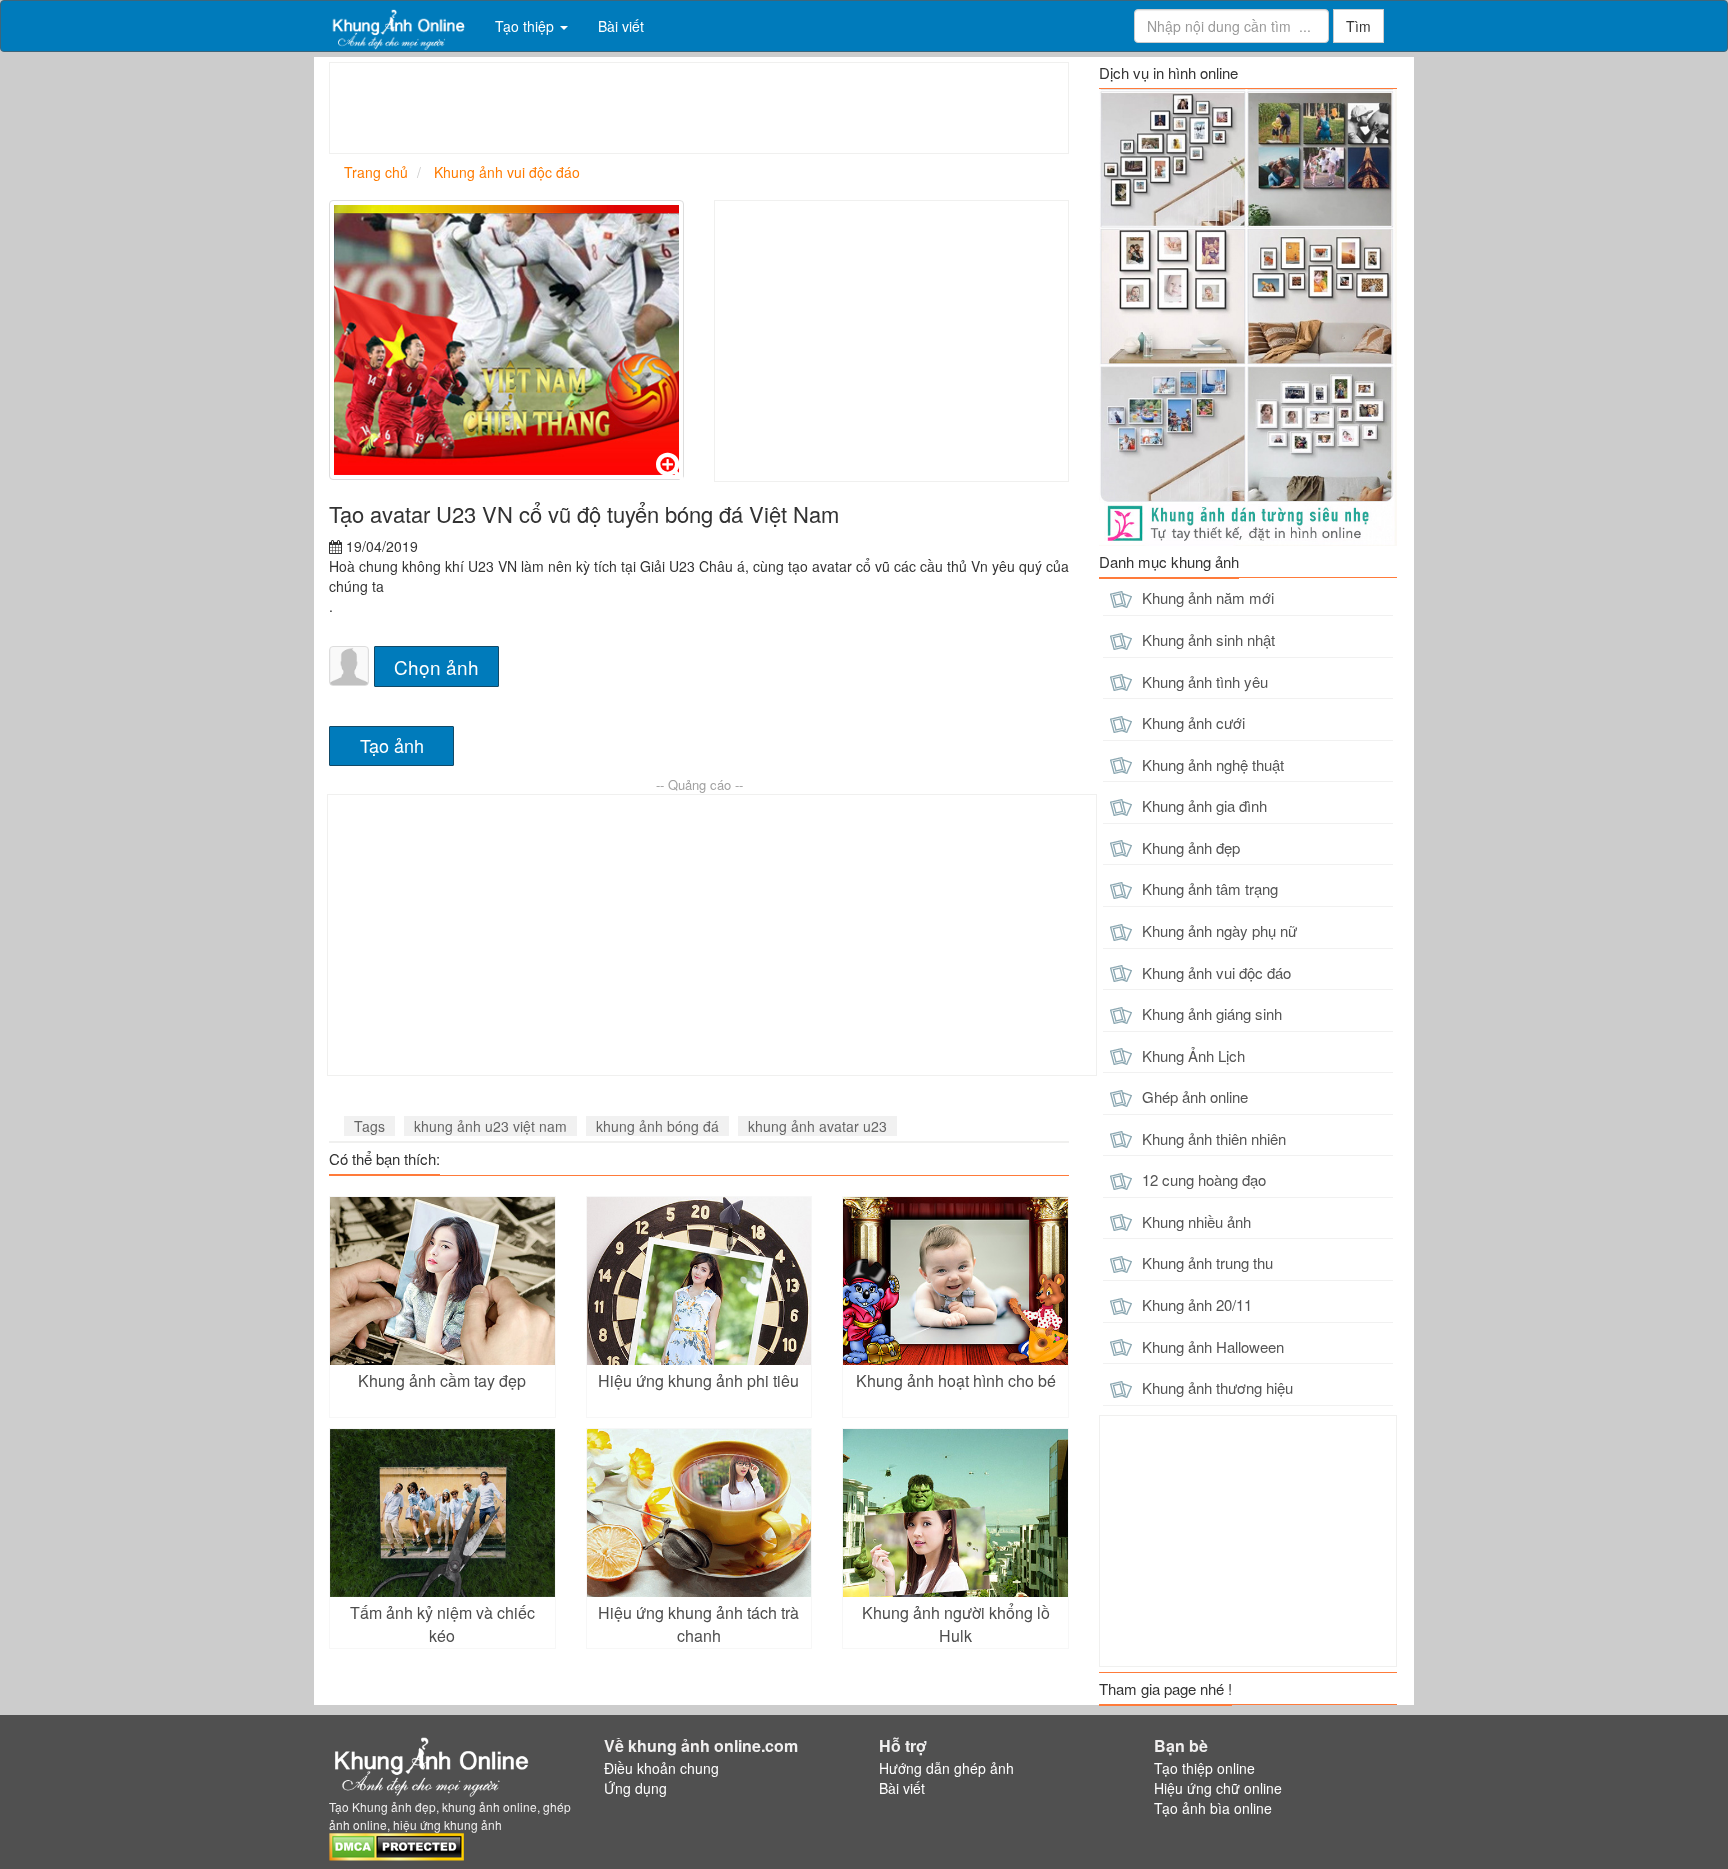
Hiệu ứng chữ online (1218, 1788)
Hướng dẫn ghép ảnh (946, 1768)
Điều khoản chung (661, 1768)
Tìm (1358, 26)
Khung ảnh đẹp (1189, 847)
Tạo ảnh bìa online (1213, 1808)
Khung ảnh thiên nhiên (1212, 1138)
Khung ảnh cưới (1191, 722)
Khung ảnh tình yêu (1203, 681)
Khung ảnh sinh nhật (1206, 639)
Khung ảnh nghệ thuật (1211, 764)
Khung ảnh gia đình (1202, 805)
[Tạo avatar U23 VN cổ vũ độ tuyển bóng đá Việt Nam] (506, 340)
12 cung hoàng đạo (1202, 1179)
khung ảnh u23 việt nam (490, 1126)
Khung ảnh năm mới (1206, 597)
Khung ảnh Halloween (1211, 1346)
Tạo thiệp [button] (526, 26)
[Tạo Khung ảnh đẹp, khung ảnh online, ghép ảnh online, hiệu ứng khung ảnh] (397, 26)
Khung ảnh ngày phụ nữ (1217, 930)
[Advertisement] (694, 108)
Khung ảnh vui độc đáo (1214, 972)
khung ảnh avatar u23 (817, 1126)
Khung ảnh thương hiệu (1215, 1387)
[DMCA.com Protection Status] (396, 1844)
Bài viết (621, 26)
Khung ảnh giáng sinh (1210, 1013)
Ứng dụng (635, 1788)
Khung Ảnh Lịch (1191, 1055)
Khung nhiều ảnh (1194, 1221)
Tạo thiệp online (1204, 1768)
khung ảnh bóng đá (657, 1126)
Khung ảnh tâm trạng (1208, 888)
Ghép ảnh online (1193, 1096)
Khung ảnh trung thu (1205, 1262)
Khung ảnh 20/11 (1195, 1304)
